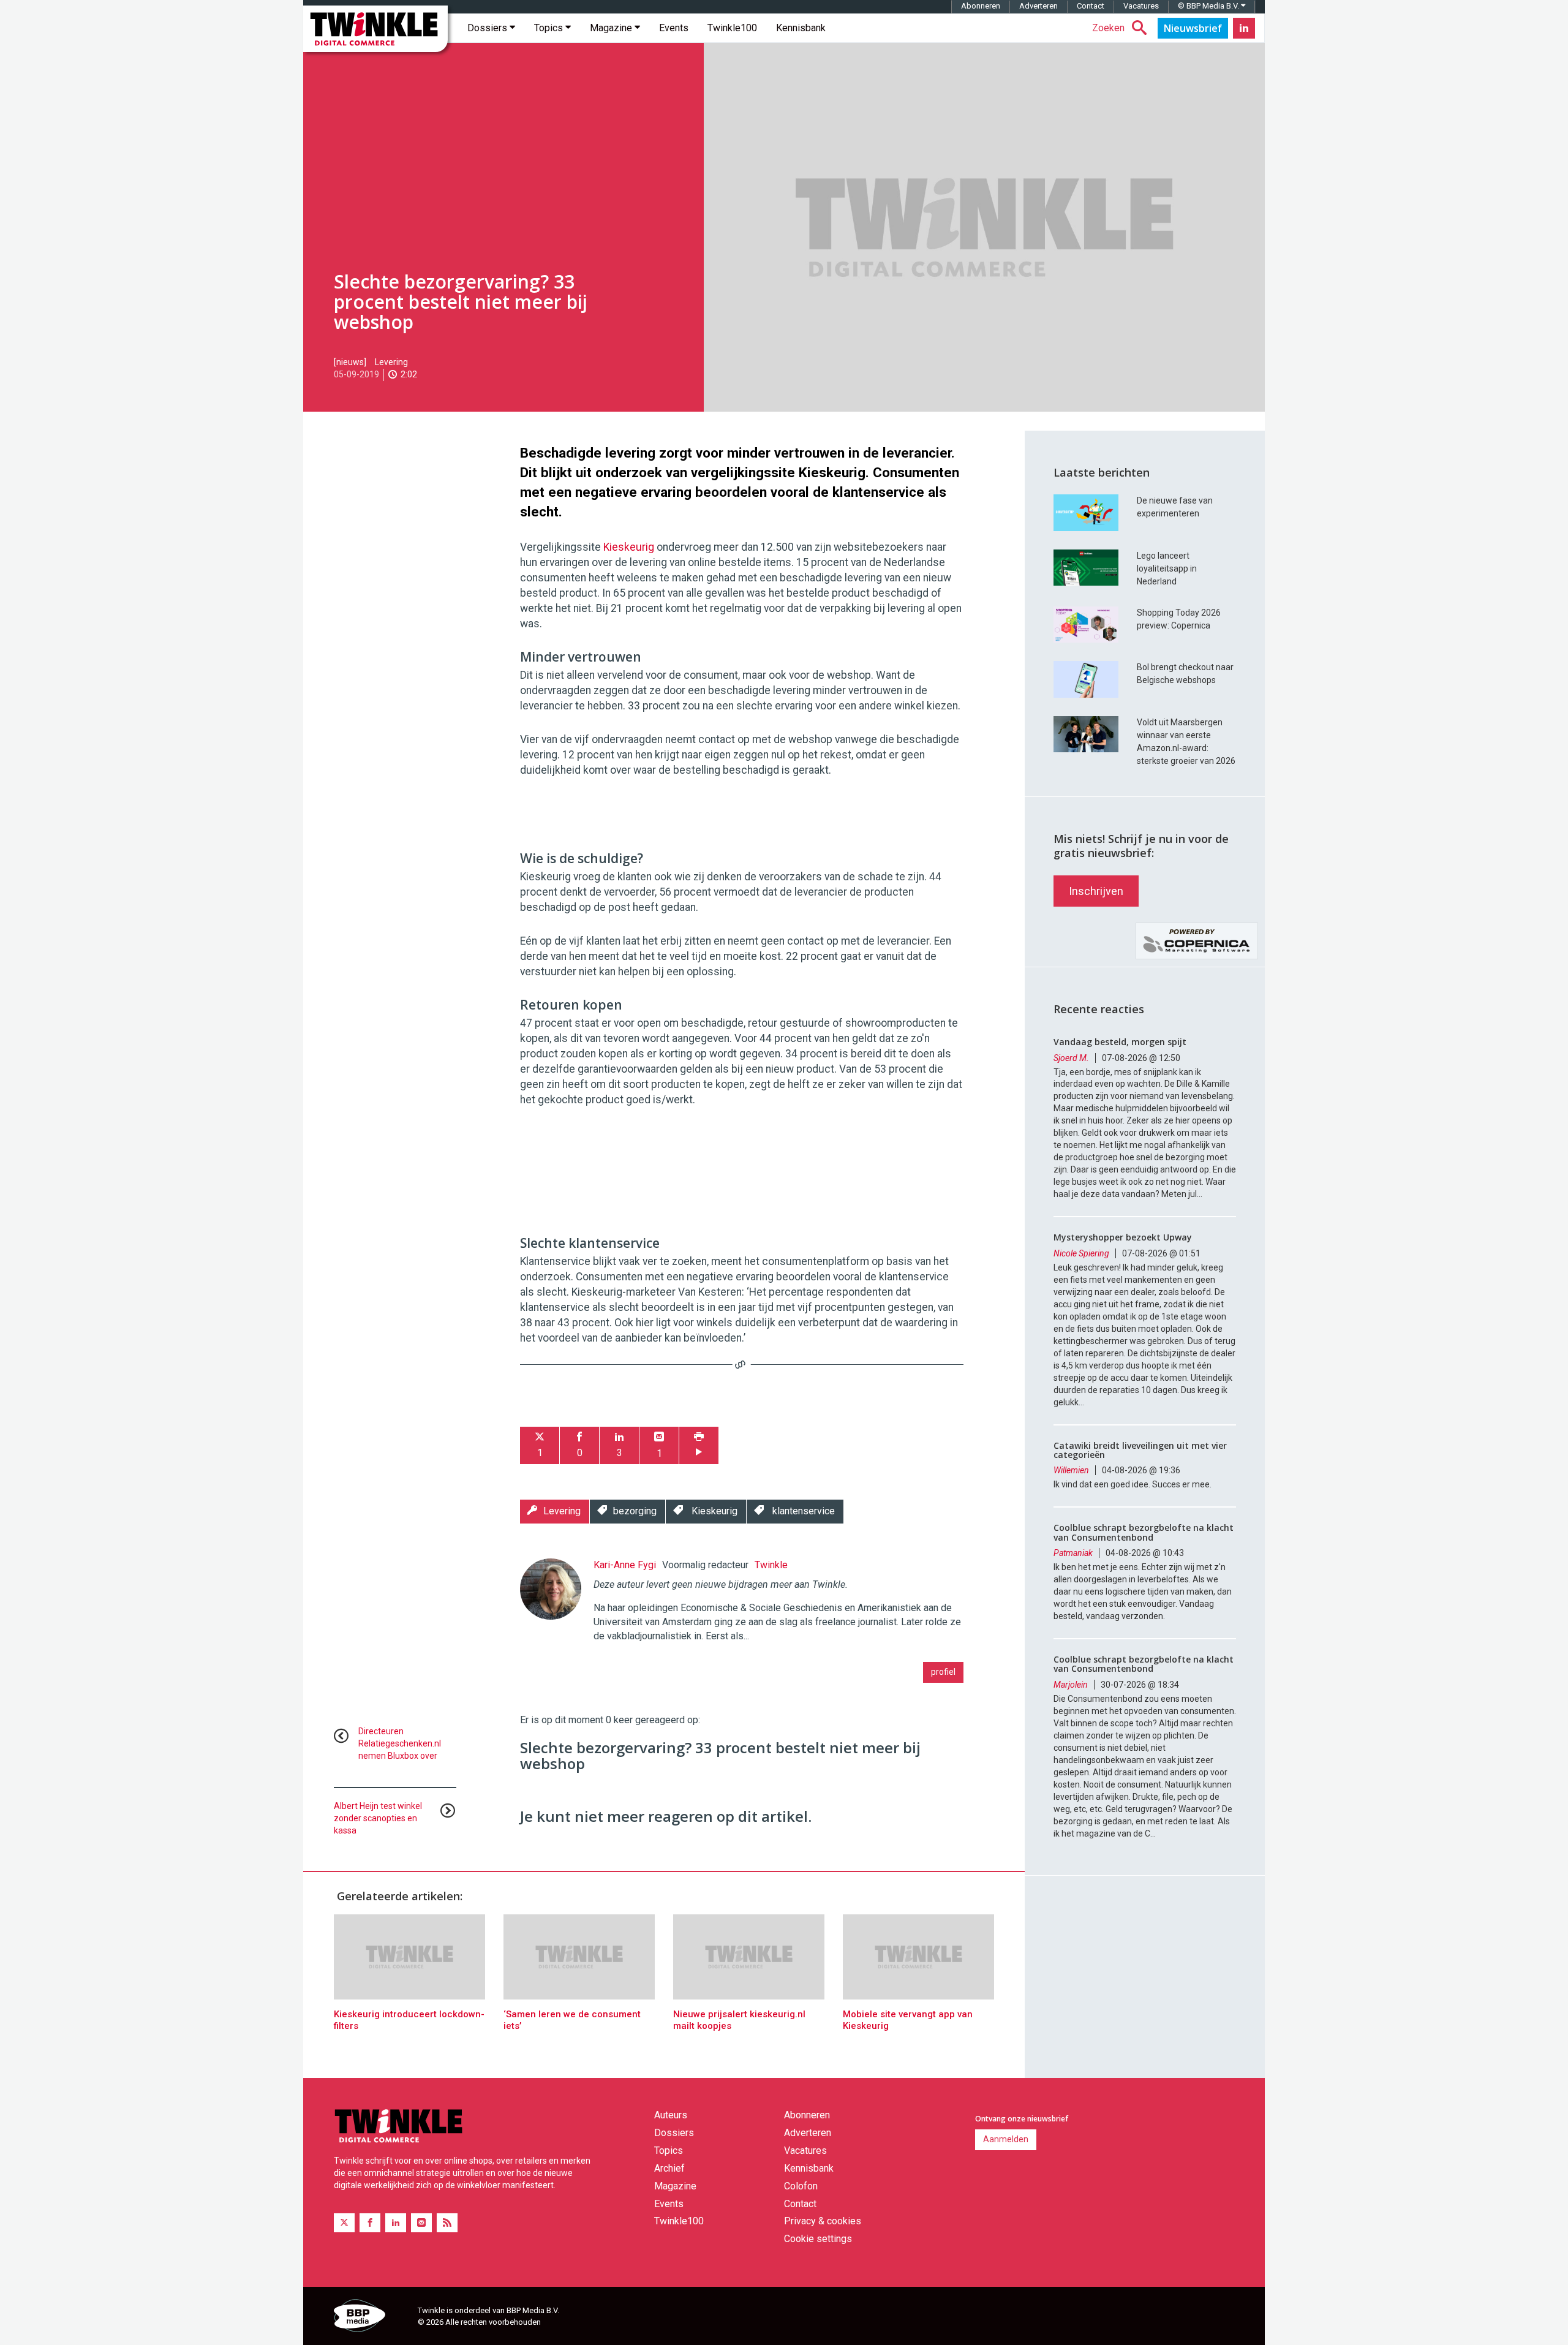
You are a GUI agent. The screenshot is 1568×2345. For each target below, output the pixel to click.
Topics (550, 28)
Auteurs (671, 2115)
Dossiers (488, 28)
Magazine (612, 28)
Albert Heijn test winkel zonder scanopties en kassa (378, 1818)
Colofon (801, 2186)
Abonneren (981, 6)
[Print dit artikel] (699, 1445)
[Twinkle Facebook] (370, 2223)
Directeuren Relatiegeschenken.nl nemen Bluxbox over (400, 1743)
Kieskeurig (630, 547)
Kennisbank (801, 28)
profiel (943, 1672)
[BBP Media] (371, 2317)
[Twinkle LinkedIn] (1244, 28)
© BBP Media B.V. (1209, 6)
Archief (669, 2168)
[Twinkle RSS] (447, 2223)
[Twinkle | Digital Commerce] (375, 29)
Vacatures (1141, 6)
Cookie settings (818, 2239)
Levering (391, 362)
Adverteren (1038, 6)
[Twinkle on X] (344, 2223)
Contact (1091, 6)
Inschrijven (1096, 891)
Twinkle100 (732, 28)
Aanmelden (1006, 2139)
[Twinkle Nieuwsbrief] (1193, 28)
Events (674, 28)
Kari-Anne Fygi (625, 1565)
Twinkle (771, 1565)
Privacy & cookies (823, 2221)
